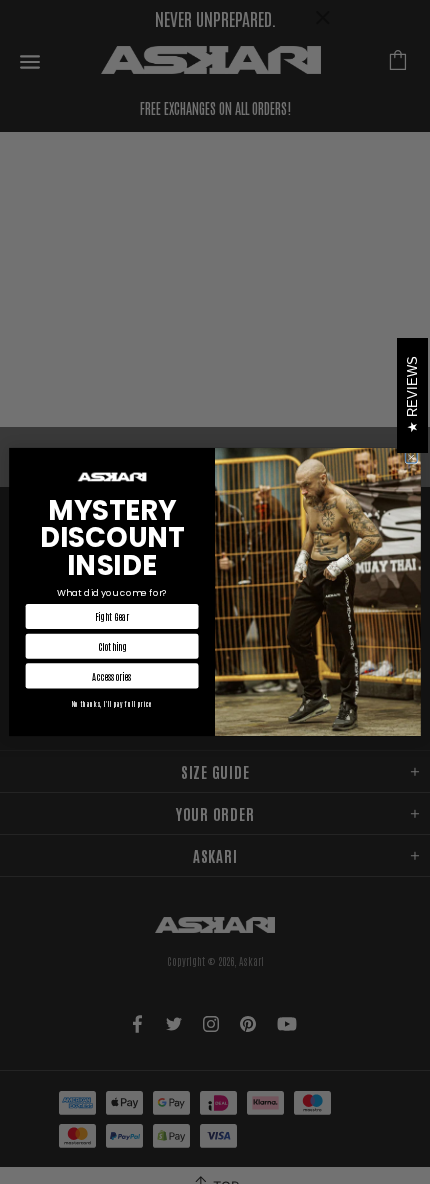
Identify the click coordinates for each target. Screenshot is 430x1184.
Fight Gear (112, 617)
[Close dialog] (411, 457)
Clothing (112, 646)
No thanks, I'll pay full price (112, 703)
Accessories (112, 676)
